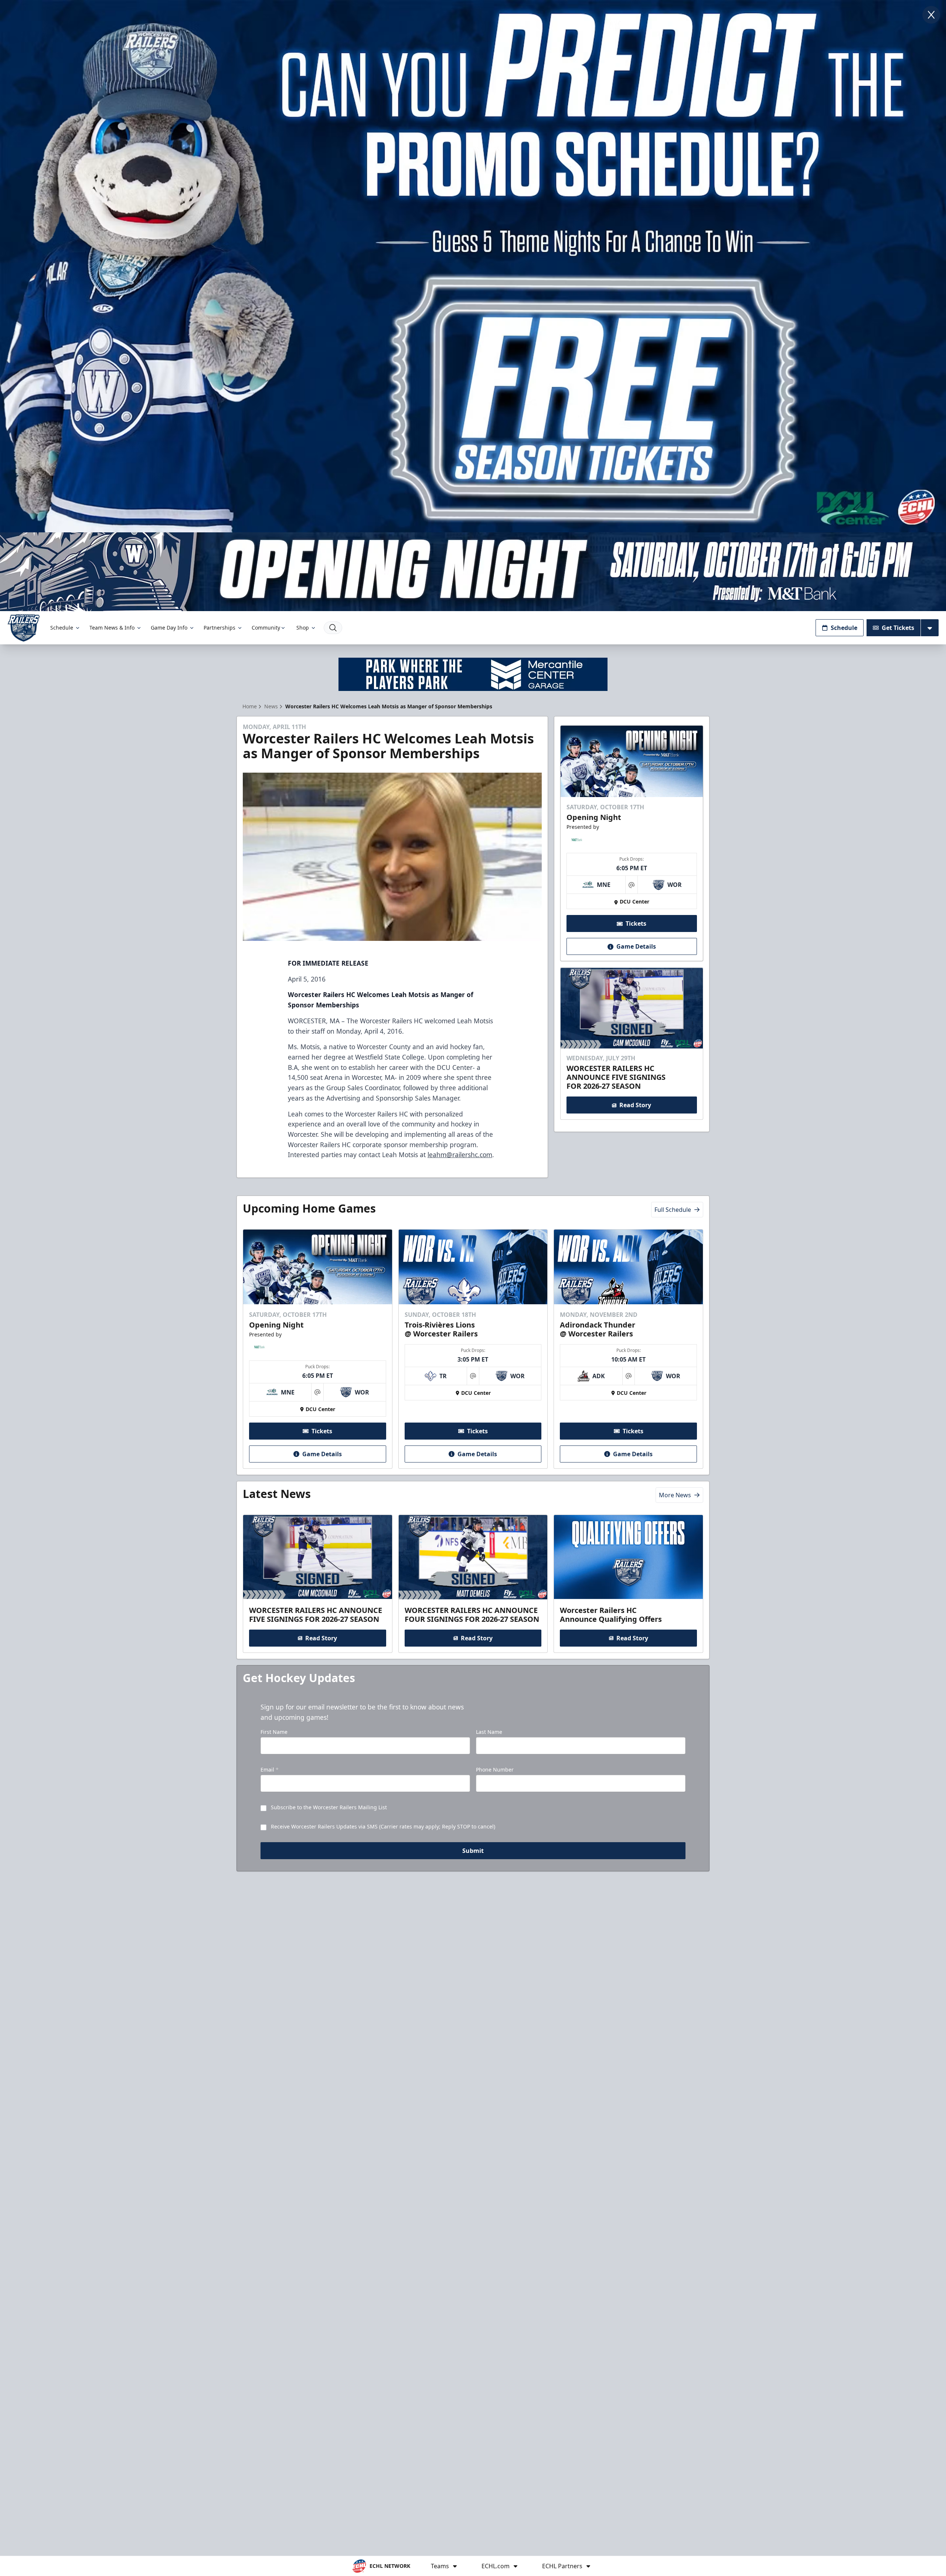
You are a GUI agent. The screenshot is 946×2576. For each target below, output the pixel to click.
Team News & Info (112, 628)
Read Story (635, 1105)
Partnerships (220, 628)
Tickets (636, 924)
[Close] (931, 15)
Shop (303, 628)
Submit (473, 1851)
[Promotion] (473, 572)
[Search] (333, 628)
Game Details (636, 947)
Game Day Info (169, 628)
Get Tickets (898, 628)
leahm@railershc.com (460, 1155)
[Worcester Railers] (24, 628)
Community (266, 628)
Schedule (62, 628)
